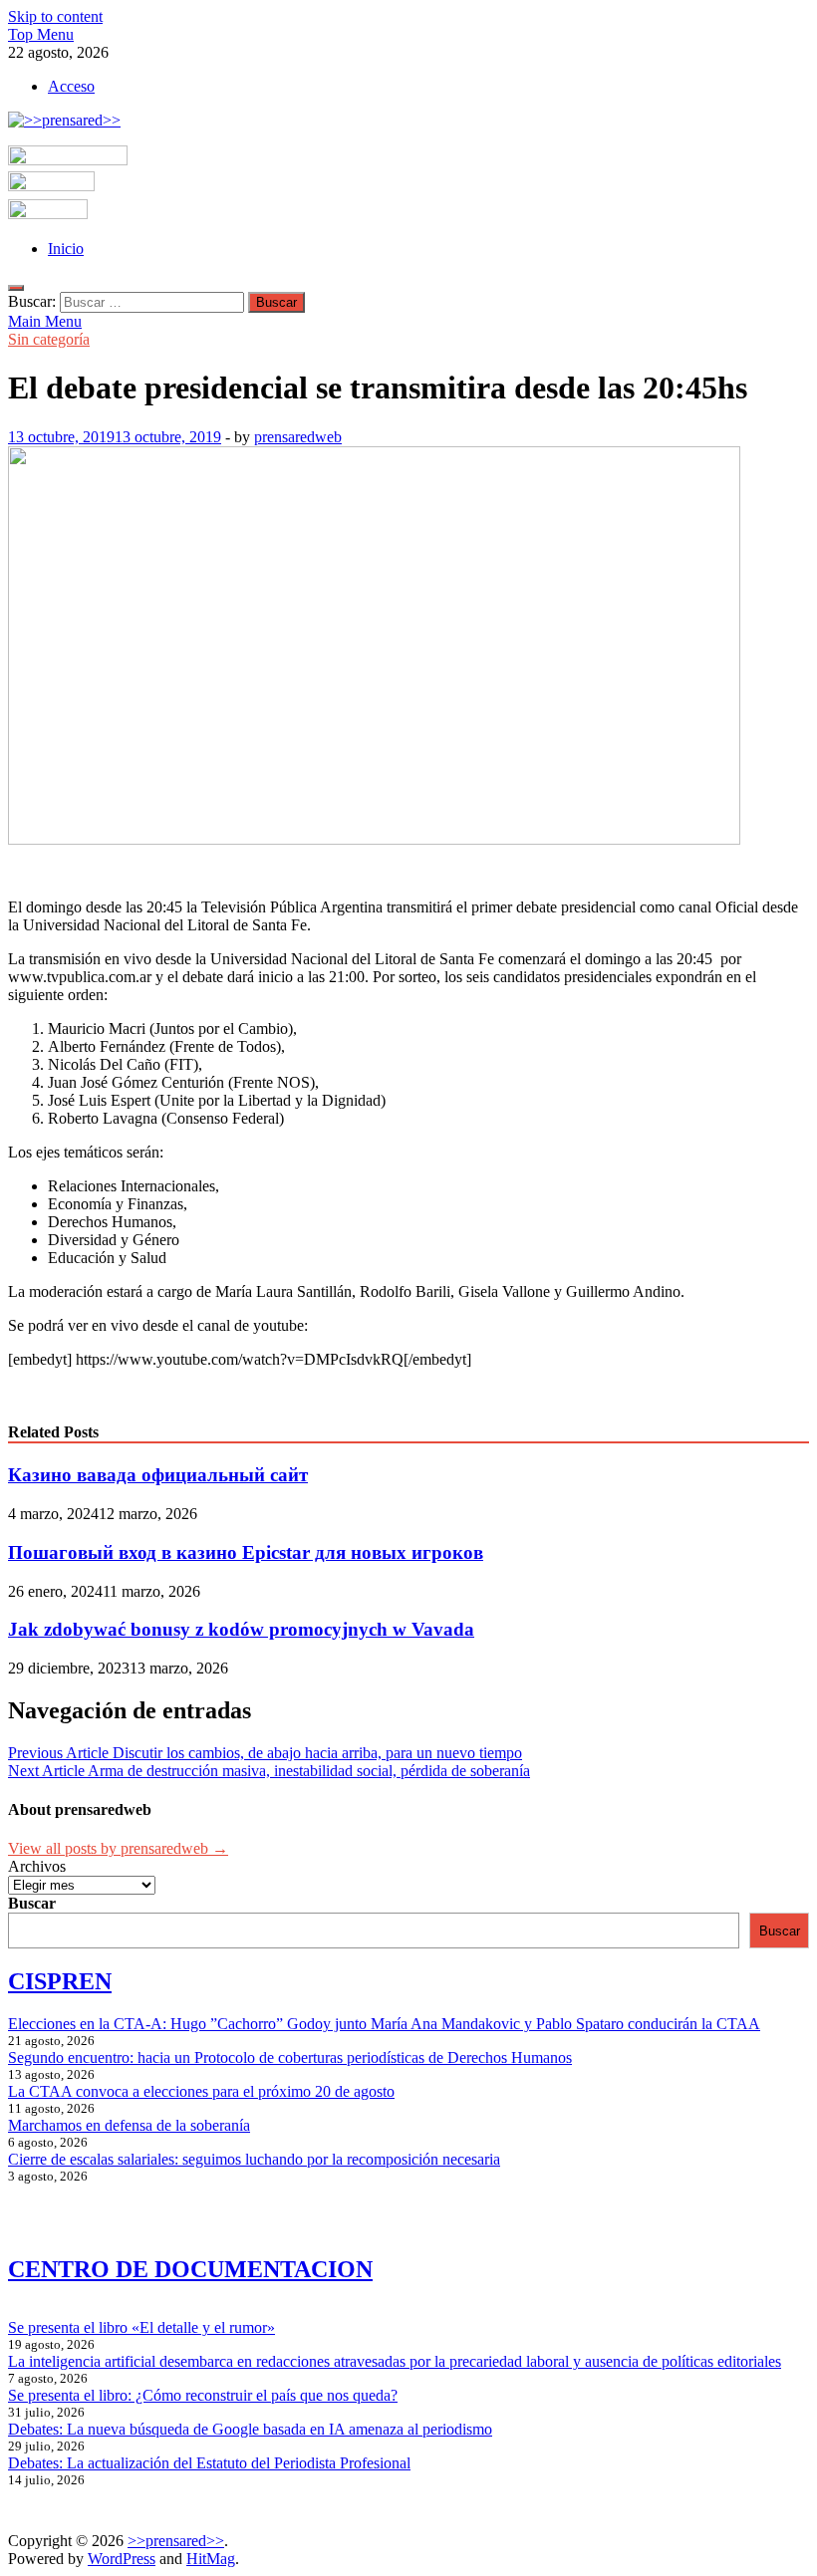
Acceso (71, 86)
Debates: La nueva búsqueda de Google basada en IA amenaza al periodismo (250, 2429)
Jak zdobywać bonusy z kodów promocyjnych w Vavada (241, 1629)
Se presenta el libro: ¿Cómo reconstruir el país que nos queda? (203, 2395)
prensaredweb (298, 437)
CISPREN (60, 1981)
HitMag (211, 2559)
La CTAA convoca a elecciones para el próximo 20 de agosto (201, 2091)
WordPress (122, 2559)
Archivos (37, 1866)
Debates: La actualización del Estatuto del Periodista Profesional (209, 2463)
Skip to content (55, 16)
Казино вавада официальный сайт (158, 1475)
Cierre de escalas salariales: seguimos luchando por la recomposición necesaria (254, 2159)
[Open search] (16, 288)
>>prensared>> (176, 2541)
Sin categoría (49, 339)
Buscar (32, 1903)
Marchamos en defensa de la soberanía (129, 2125)
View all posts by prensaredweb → (118, 1848)
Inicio (66, 249)
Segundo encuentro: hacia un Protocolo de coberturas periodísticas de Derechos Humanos (290, 2058)
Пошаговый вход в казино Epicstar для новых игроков (246, 1552)
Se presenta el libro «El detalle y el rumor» (141, 2327)
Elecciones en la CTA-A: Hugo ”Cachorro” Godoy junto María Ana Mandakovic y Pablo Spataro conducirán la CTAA (384, 2024)
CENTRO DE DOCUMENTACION (190, 2269)
